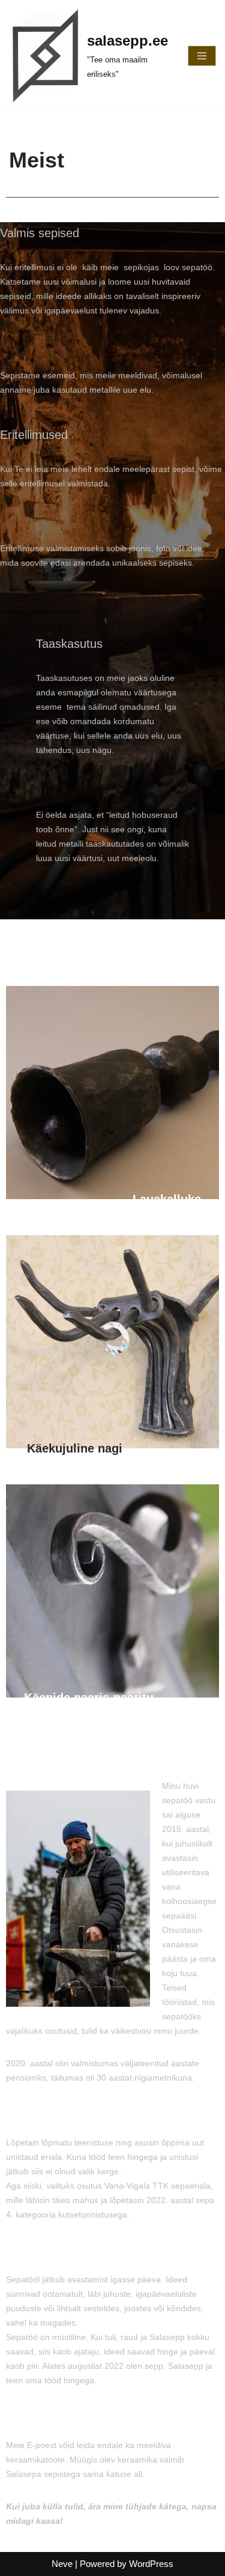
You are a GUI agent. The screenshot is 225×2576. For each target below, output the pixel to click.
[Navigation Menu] (202, 56)
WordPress (151, 2564)
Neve (62, 2564)
